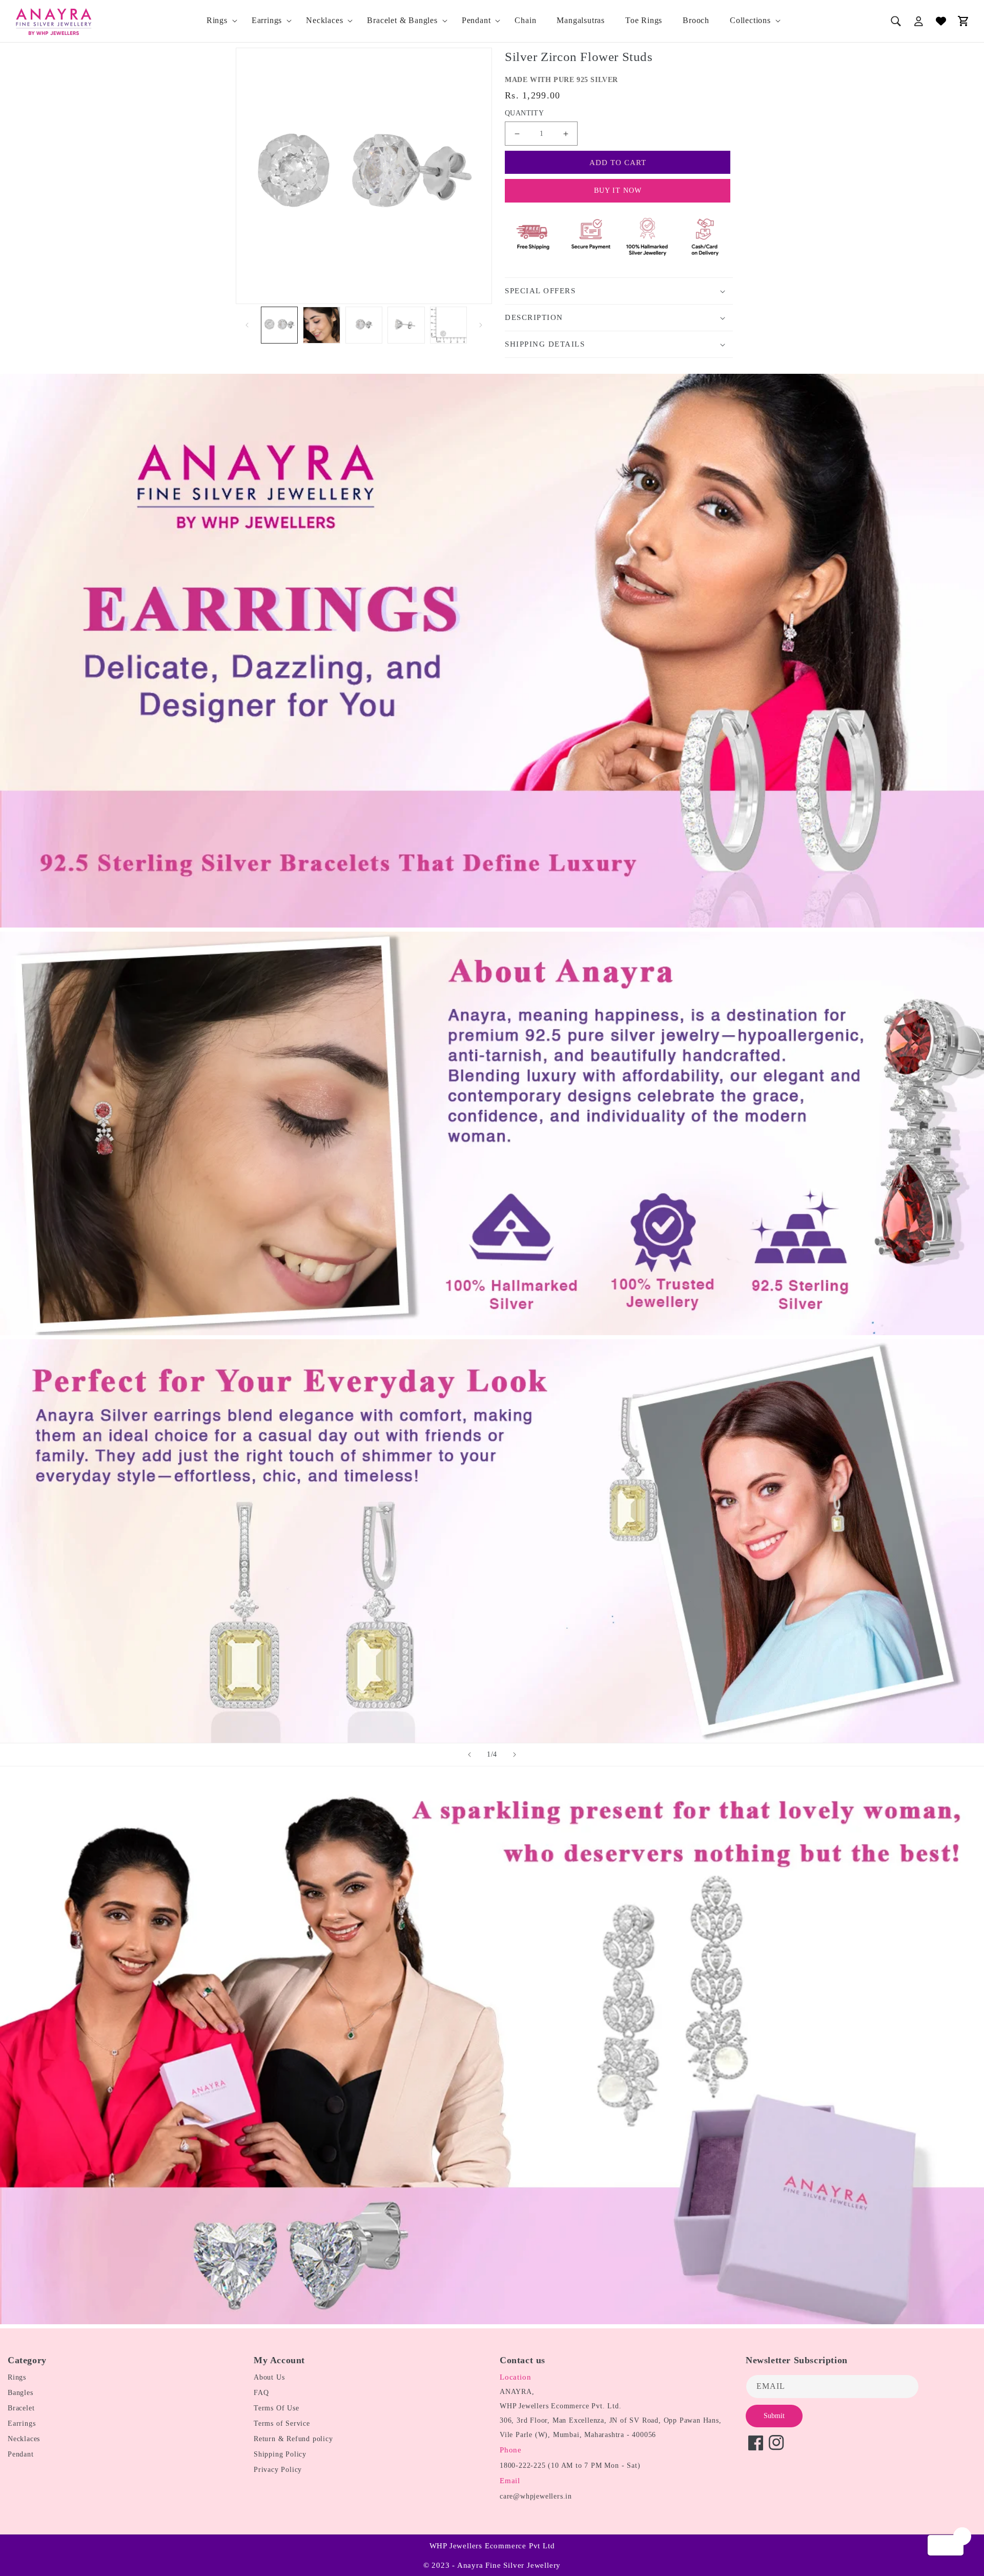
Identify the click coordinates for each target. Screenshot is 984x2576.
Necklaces (324, 20)
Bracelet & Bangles (402, 20)
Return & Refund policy (293, 2439)
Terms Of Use (276, 2408)
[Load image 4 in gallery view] (406, 325)
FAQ (261, 2393)
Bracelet (21, 2408)
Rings (217, 20)
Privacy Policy (278, 2470)
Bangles (20, 2393)
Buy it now (618, 190)
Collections (750, 20)
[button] (219, 21)
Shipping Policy (280, 2454)
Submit (774, 2416)
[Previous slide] (469, 1755)
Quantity (524, 113)
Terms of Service (282, 2423)
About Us (269, 2377)
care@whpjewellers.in (536, 2496)
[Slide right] (481, 325)
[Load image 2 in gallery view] (321, 325)
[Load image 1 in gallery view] (279, 325)
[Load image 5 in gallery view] (448, 325)
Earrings (267, 20)
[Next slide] (515, 1755)
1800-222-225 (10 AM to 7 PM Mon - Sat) (570, 2466)
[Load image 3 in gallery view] (364, 325)
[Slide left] (247, 325)
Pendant (476, 20)
